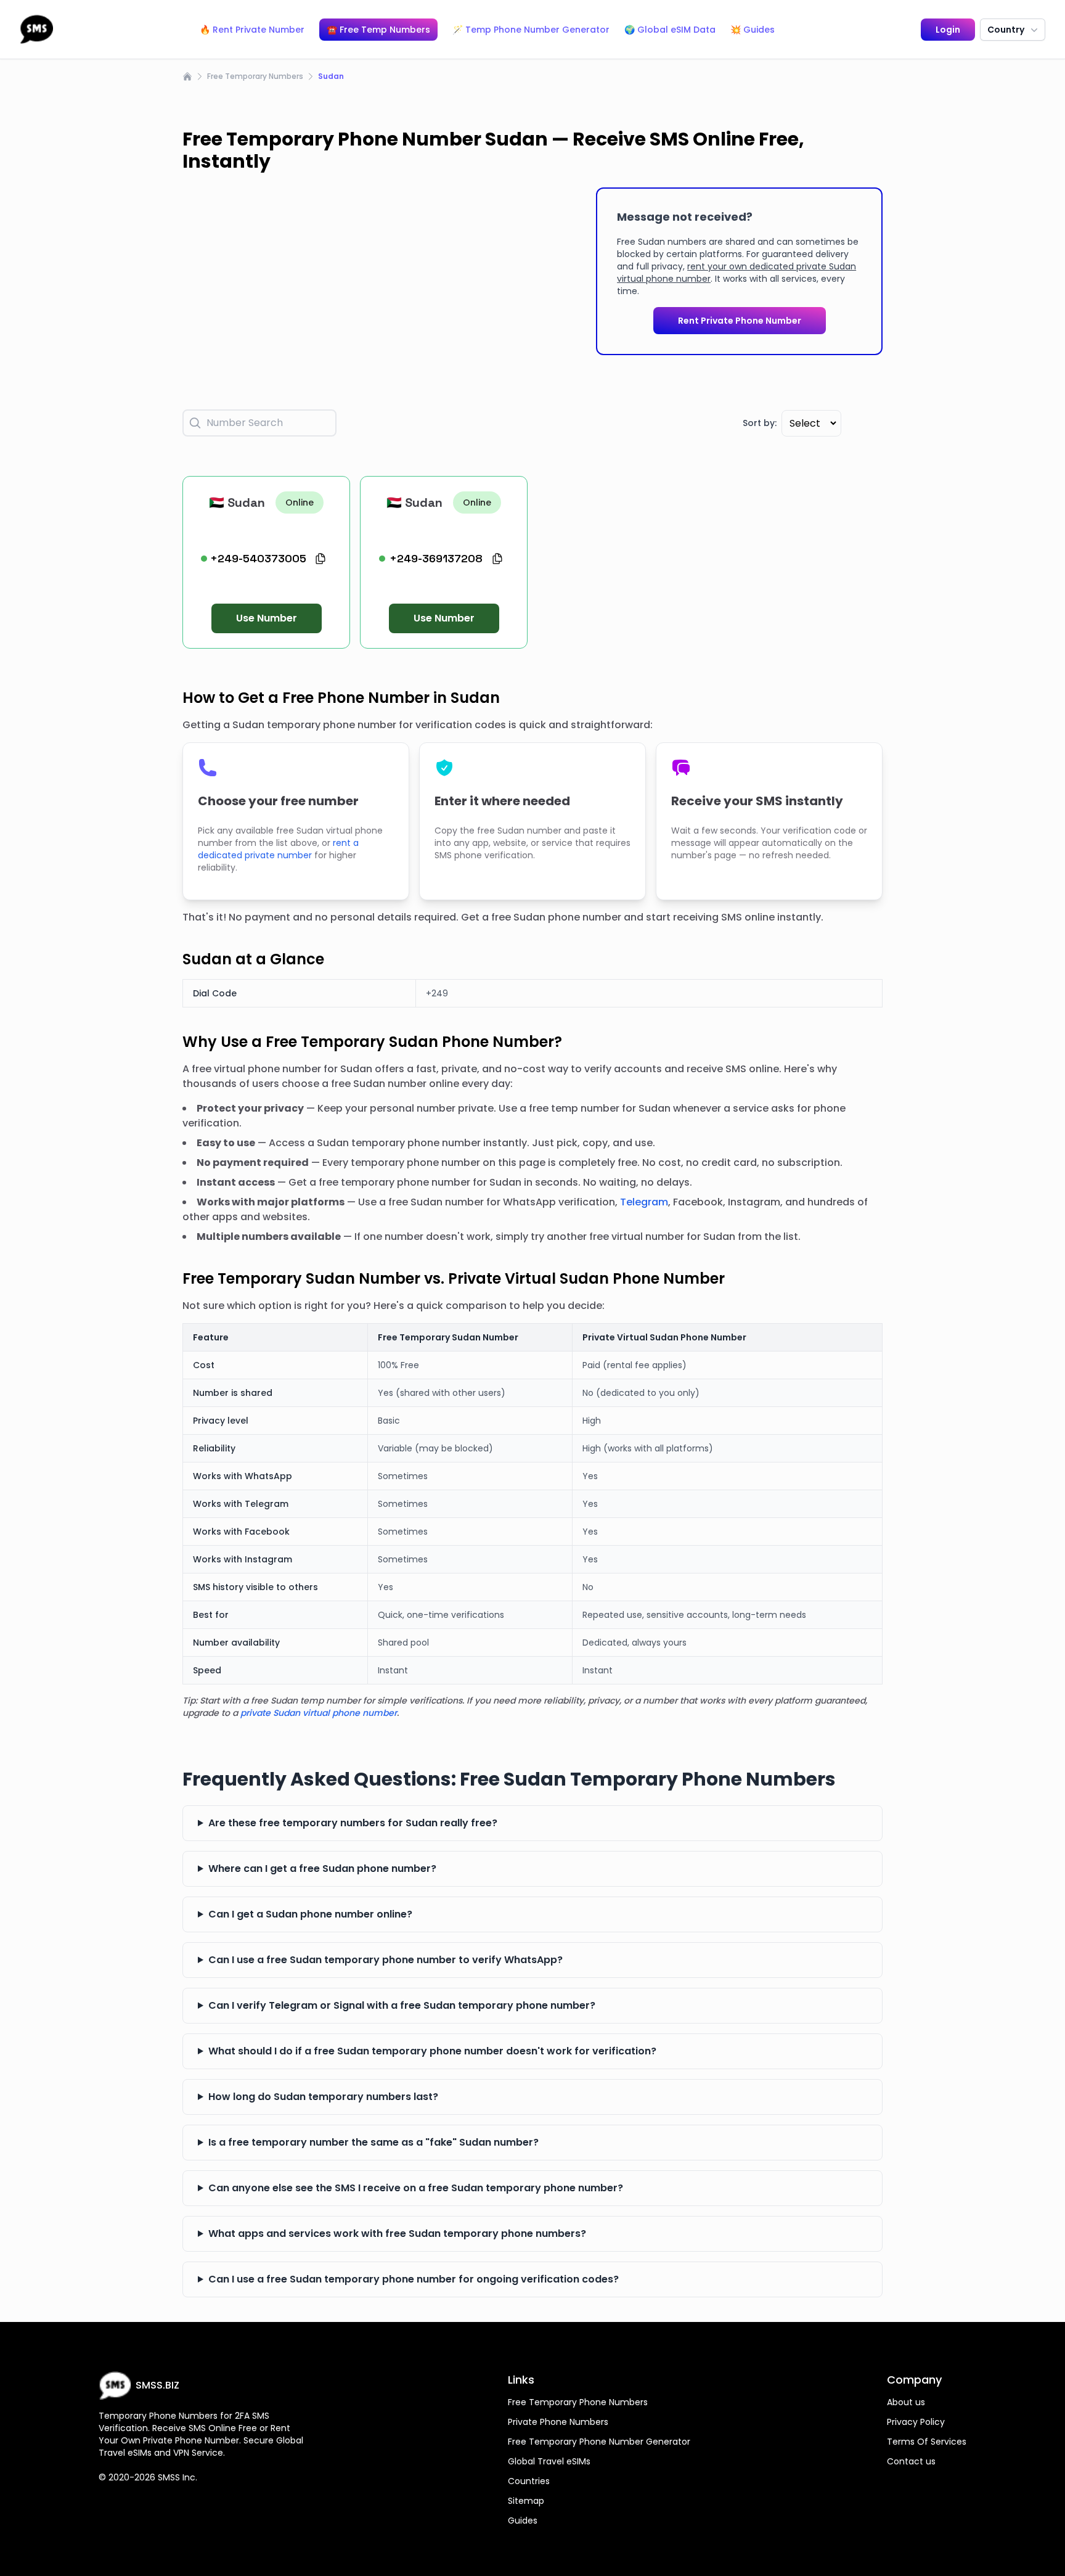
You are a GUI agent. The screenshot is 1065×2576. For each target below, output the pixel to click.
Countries (529, 2481)
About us (906, 2402)
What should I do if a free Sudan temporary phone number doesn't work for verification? (432, 2051)
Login (948, 30)
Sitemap (526, 2501)
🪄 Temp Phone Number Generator (531, 30)
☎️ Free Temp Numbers (378, 30)
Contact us (911, 2461)
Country (1006, 30)
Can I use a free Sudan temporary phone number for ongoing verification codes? (414, 2279)
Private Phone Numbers (558, 2422)
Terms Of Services (927, 2442)
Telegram (644, 1202)
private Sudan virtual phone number (319, 1713)
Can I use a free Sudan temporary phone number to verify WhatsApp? (386, 1960)
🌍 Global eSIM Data (670, 30)
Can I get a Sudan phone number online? (310, 1914)
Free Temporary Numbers (255, 76)
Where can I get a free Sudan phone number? (322, 1868)
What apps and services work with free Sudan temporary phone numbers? (397, 2233)
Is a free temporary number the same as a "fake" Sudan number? (373, 2142)
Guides (523, 2521)
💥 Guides (753, 30)
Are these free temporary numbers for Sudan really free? (353, 1823)
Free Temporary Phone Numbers (578, 2402)
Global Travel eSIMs (549, 2461)
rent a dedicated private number (278, 849)
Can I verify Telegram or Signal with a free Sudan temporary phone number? (402, 2005)
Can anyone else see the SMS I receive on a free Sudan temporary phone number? (416, 2188)
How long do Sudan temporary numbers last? (323, 2097)
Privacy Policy (916, 2422)
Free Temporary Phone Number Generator (599, 2442)
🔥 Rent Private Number (252, 30)
